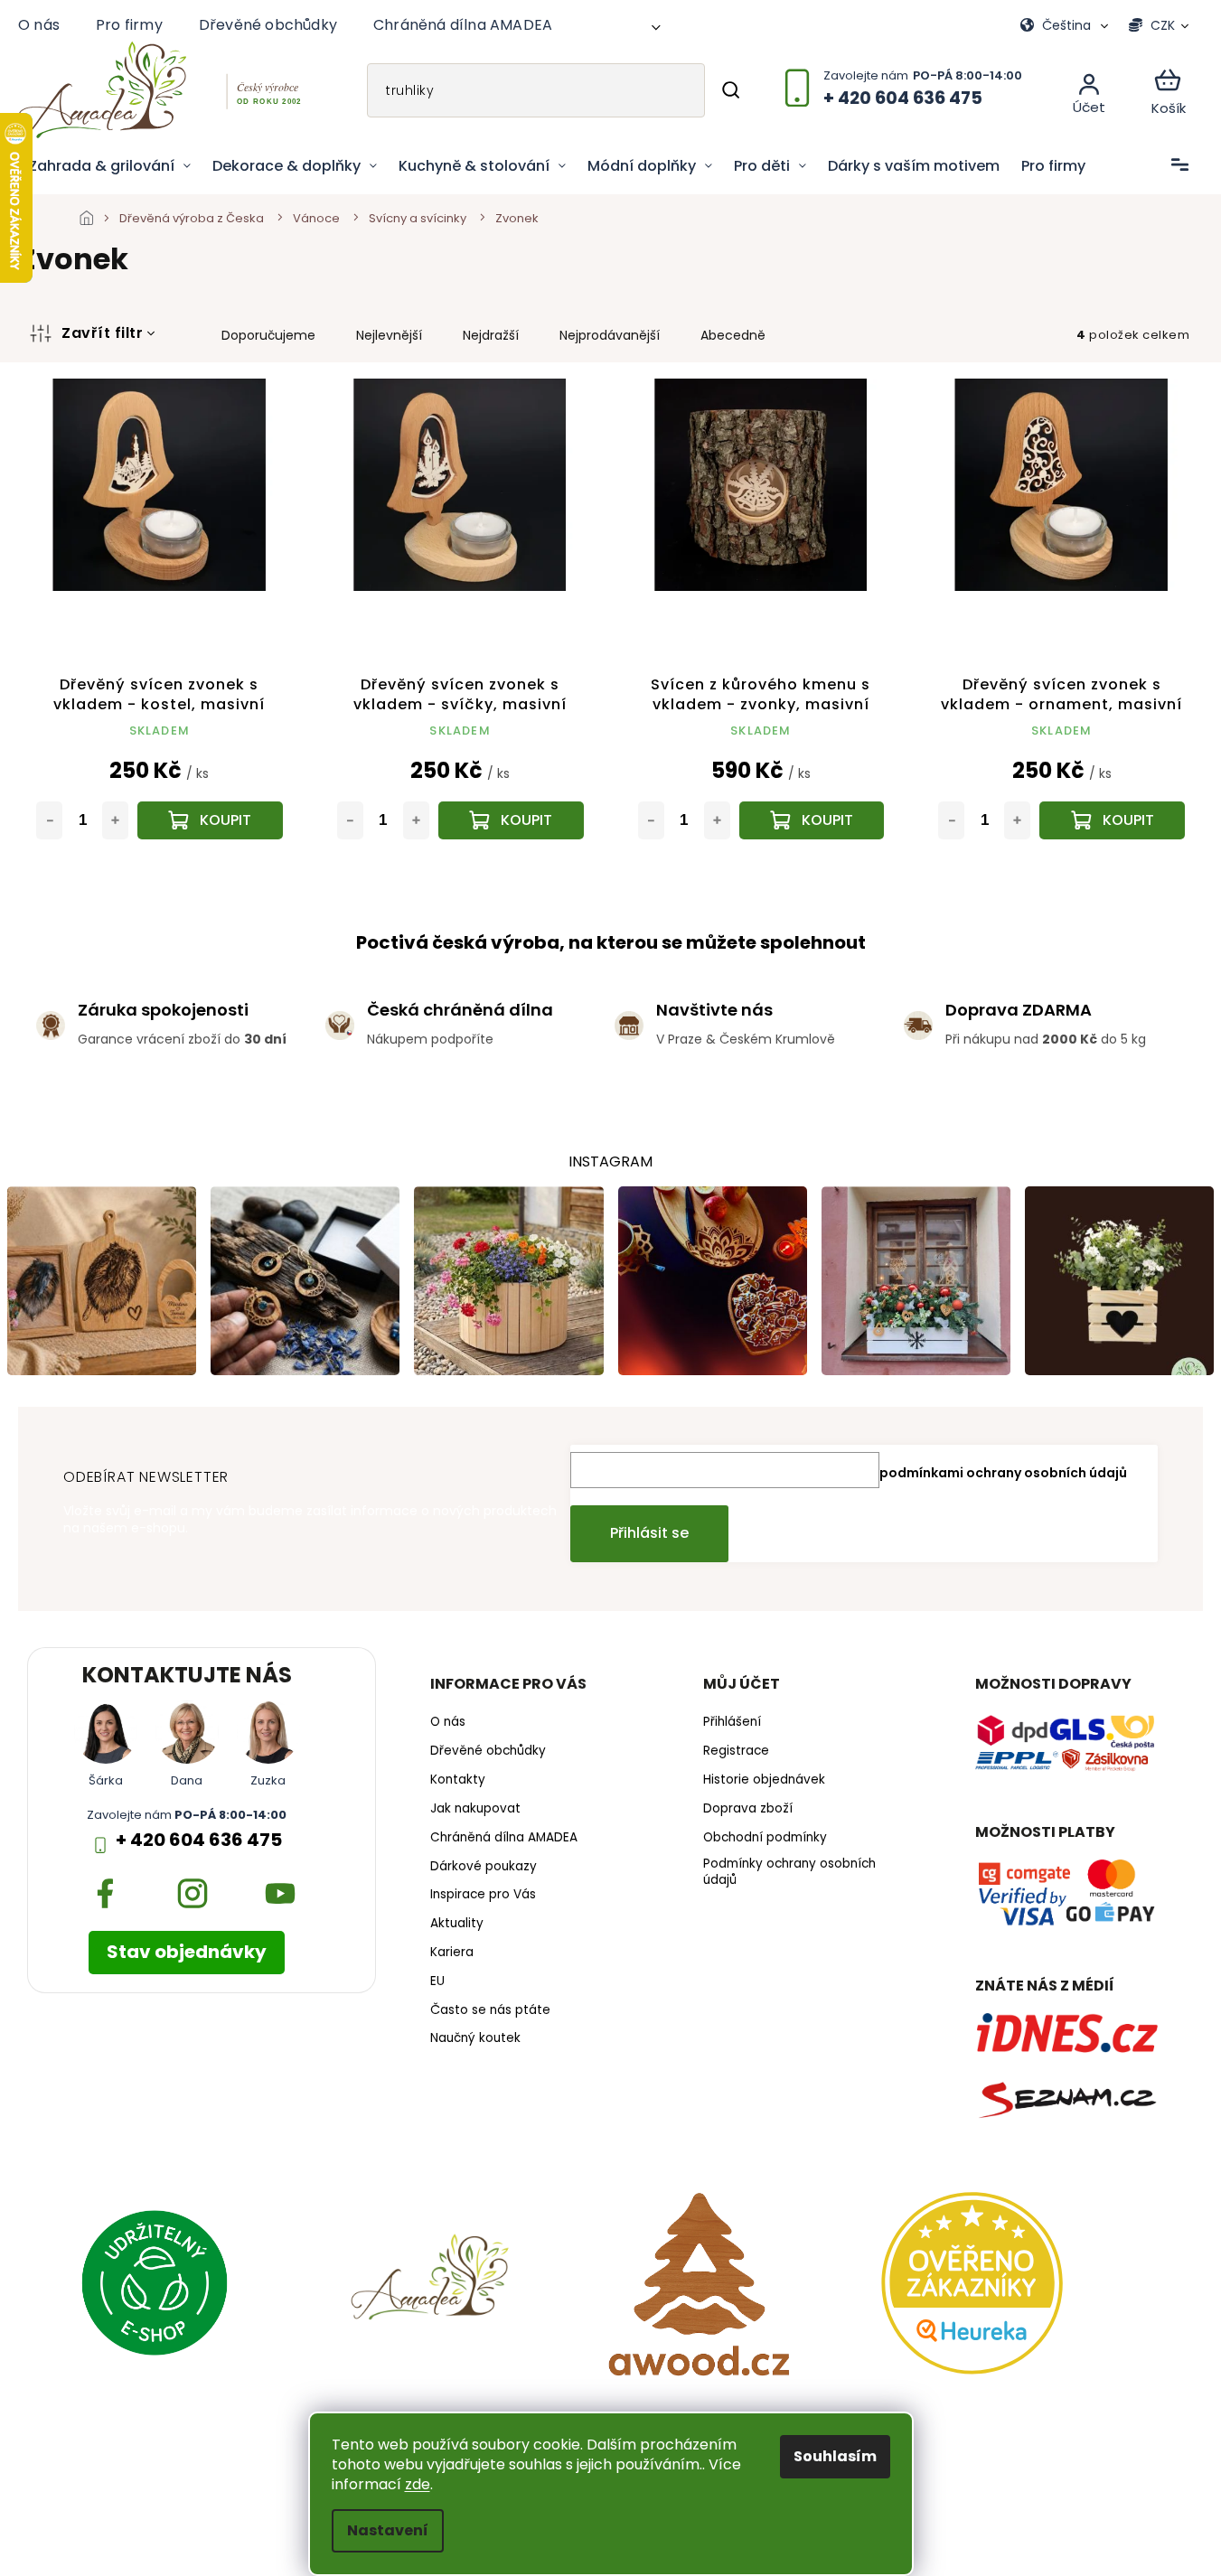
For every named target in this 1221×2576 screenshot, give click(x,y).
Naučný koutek (475, 2038)
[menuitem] (110, 166)
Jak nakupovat (475, 1809)
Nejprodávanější (610, 335)
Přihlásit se (649, 1533)
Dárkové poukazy (484, 1867)
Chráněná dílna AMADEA (463, 25)
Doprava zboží (748, 1809)
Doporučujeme (268, 335)
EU (437, 1981)
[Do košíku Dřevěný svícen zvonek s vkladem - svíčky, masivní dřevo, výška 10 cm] (511, 820)
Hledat (731, 90)
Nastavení (388, 2530)
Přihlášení (732, 1722)
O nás (39, 25)
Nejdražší (491, 335)
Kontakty (458, 1780)
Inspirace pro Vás (483, 1895)
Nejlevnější (389, 335)
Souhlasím (835, 2456)
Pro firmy (129, 25)
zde (418, 2484)
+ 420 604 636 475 (199, 1840)
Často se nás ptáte (490, 2010)
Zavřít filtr (102, 333)
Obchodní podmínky (765, 1838)
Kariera (452, 1953)
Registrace (736, 1751)
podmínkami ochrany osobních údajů (1003, 1473)
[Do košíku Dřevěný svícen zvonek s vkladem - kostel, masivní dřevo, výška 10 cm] (210, 820)
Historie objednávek (764, 1780)
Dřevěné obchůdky (268, 25)
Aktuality (457, 1924)
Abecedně (733, 335)
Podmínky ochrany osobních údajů (789, 1873)
